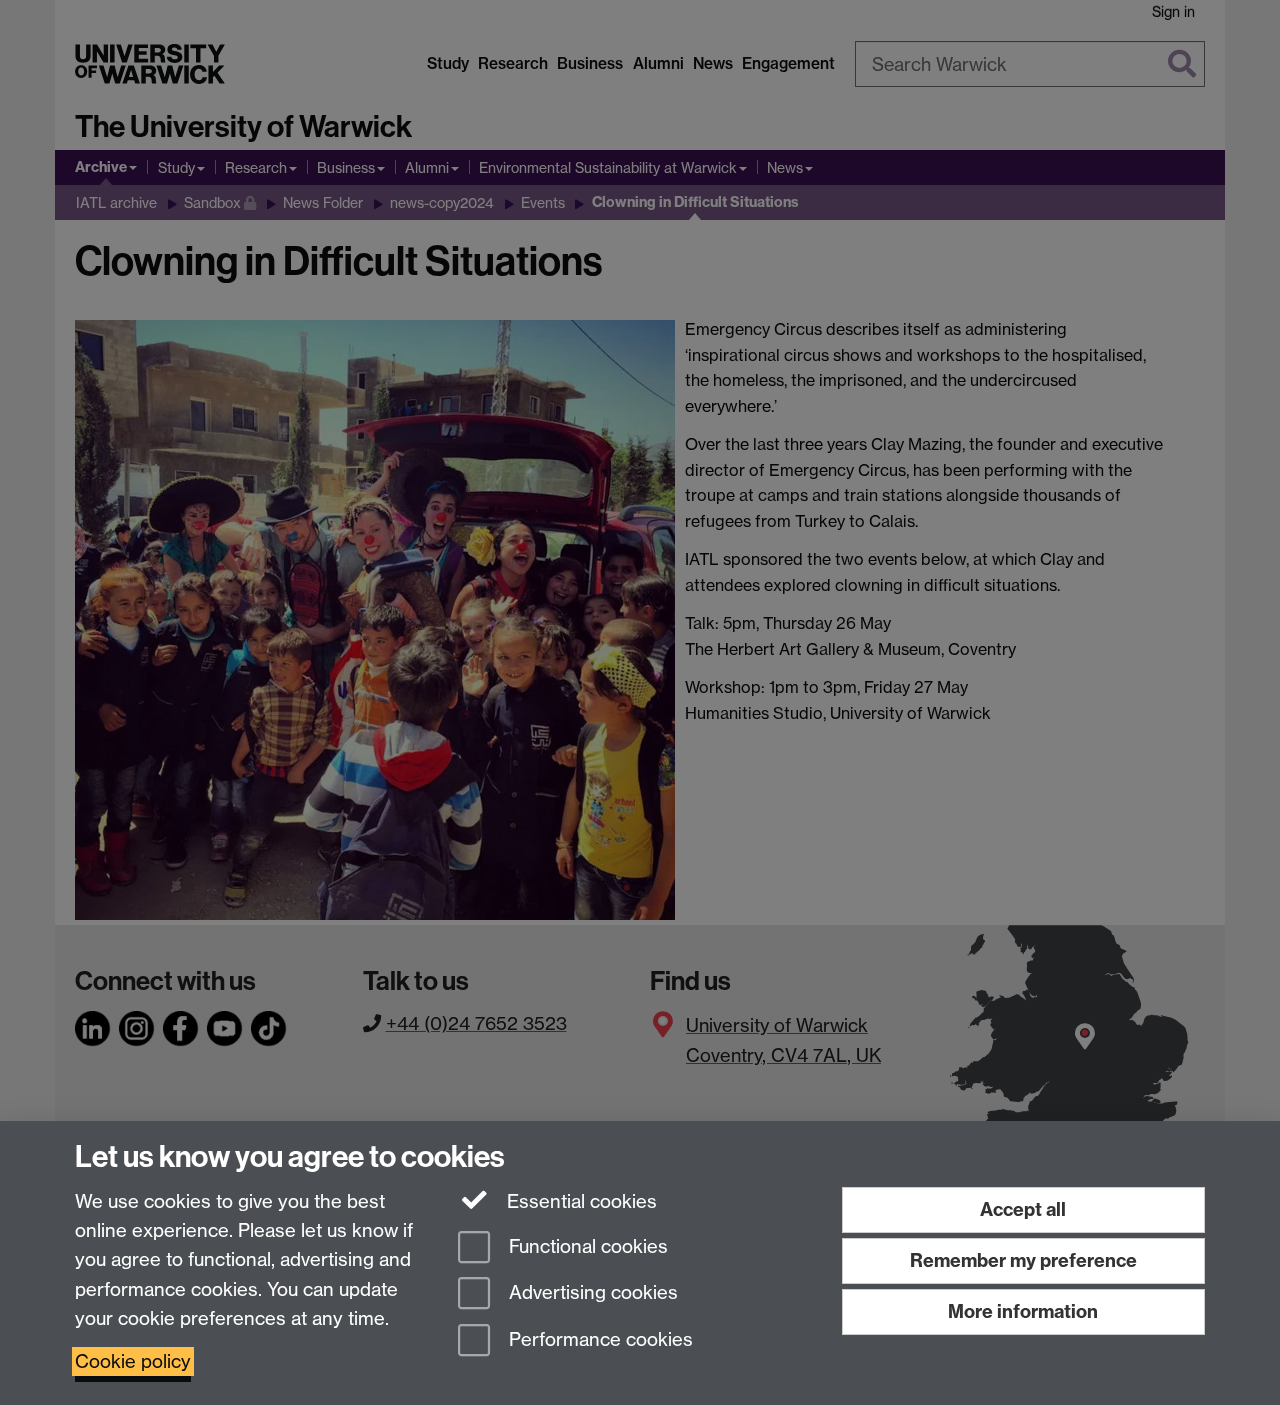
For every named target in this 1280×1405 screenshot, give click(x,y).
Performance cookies (598, 1340)
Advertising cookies (591, 1293)
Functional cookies (586, 1246)
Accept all (1023, 1209)
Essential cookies (579, 1201)
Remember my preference (1023, 1260)
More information (1023, 1311)
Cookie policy (133, 1361)
